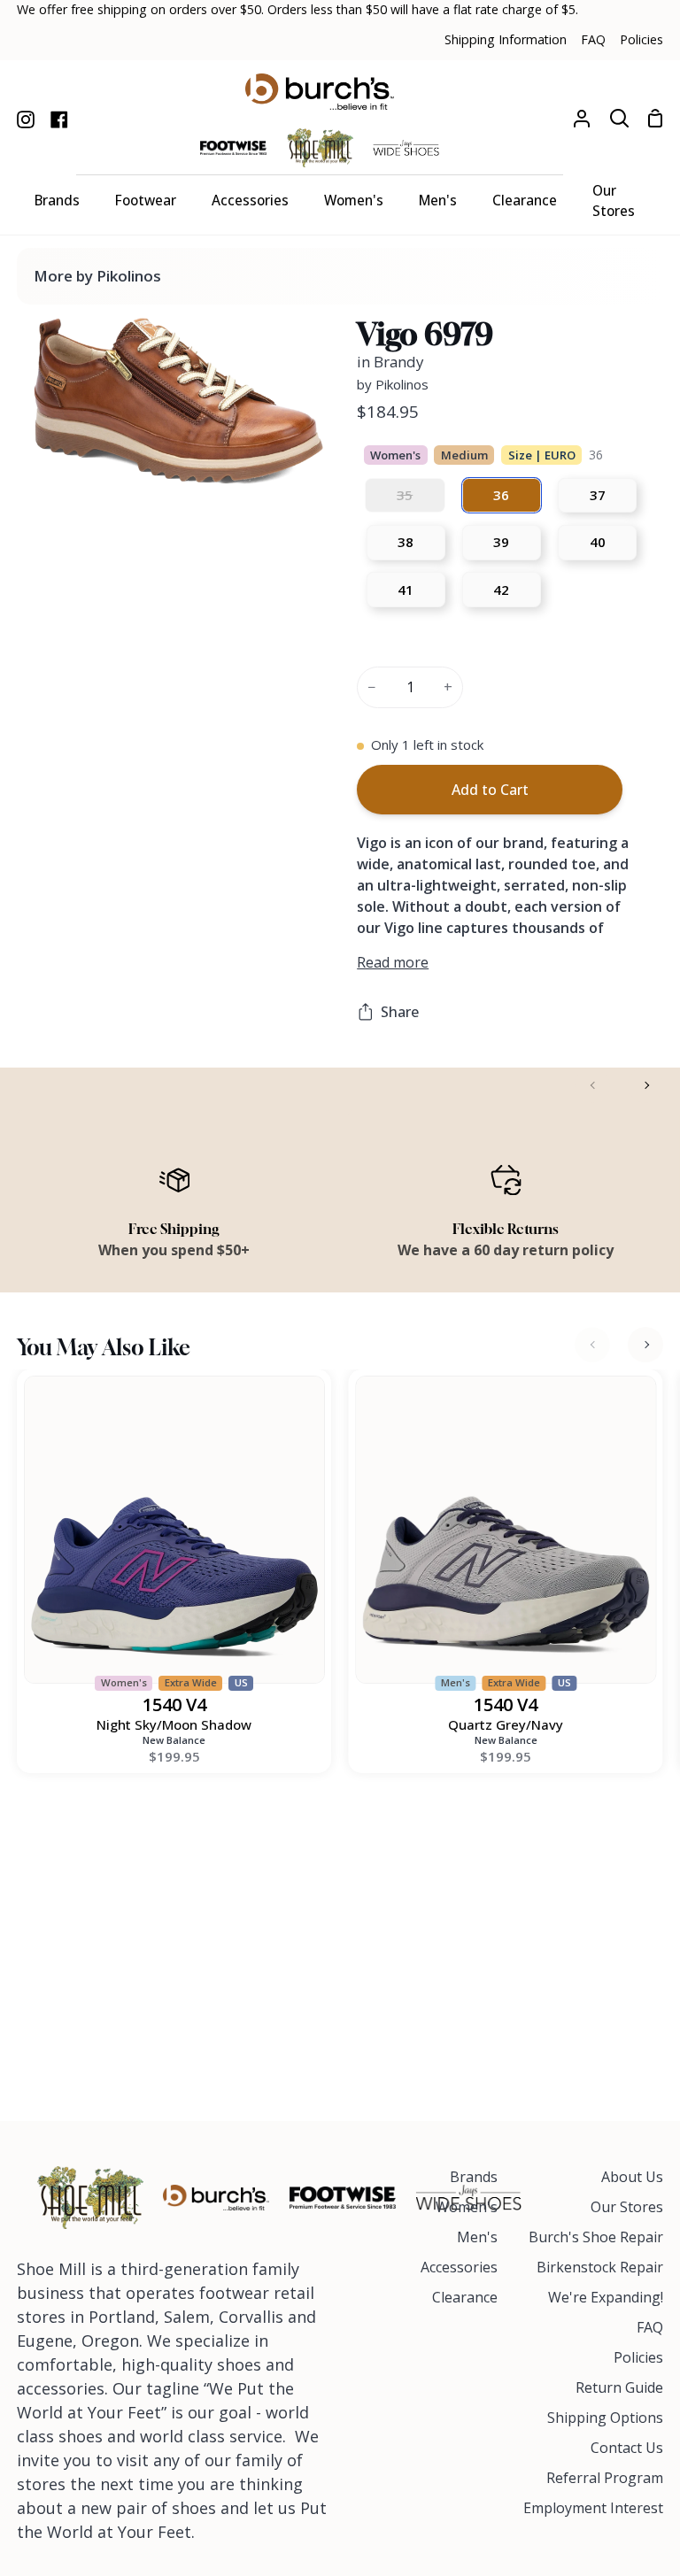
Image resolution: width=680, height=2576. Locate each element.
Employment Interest (593, 2508)
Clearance (465, 2297)
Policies (638, 2357)
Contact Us (627, 2448)
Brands (474, 2177)
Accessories (459, 2267)
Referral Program (605, 2478)
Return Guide (619, 2387)
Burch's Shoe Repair (596, 2237)
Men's (477, 2237)
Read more (393, 962)
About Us (632, 2177)
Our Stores (627, 2207)
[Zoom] (66, 451)
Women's (467, 2207)
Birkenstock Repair (600, 2267)
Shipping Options (605, 2418)
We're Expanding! (606, 2297)
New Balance (174, 1740)
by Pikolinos (393, 384)
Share (400, 1012)
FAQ (650, 2327)
